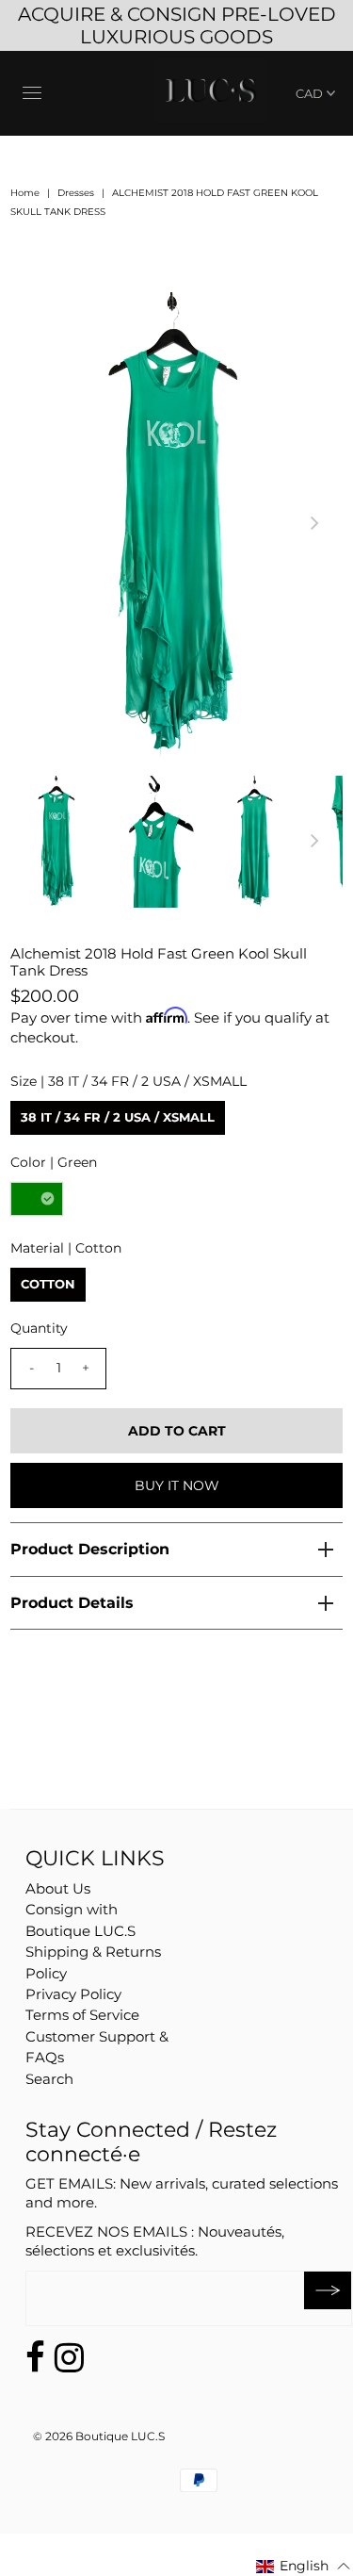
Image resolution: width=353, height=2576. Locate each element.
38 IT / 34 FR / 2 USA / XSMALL (118, 1117)
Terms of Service (82, 2015)
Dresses (76, 193)
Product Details (72, 1603)
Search (49, 2079)
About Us (58, 1888)
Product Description (90, 1549)
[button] (304, 2566)
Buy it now (177, 1485)
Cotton (48, 1284)
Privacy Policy (73, 1994)
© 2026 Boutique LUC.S (99, 2436)
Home (25, 193)
